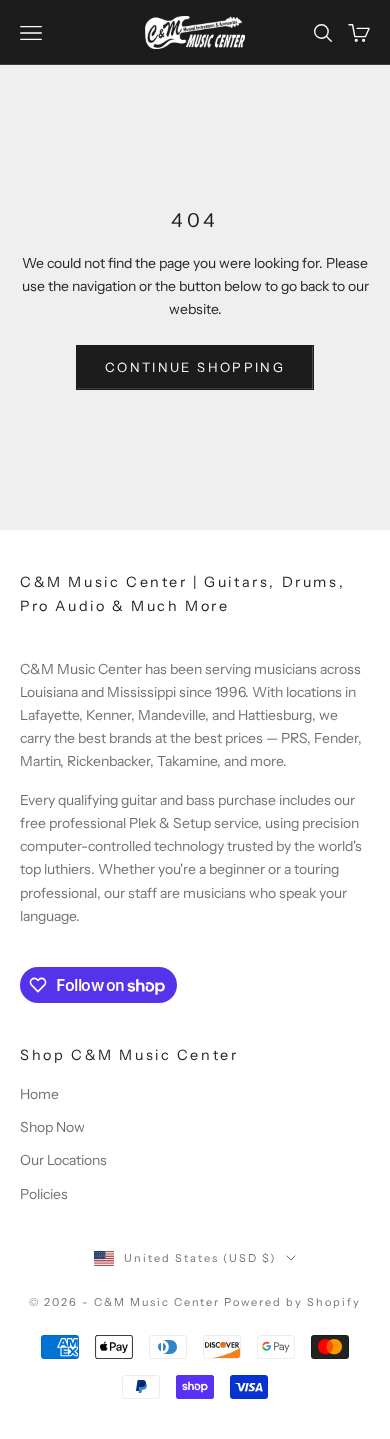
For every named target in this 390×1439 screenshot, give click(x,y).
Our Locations (63, 1160)
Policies (44, 1194)
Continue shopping (195, 367)
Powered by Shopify (292, 1302)
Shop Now (52, 1127)
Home (39, 1094)
